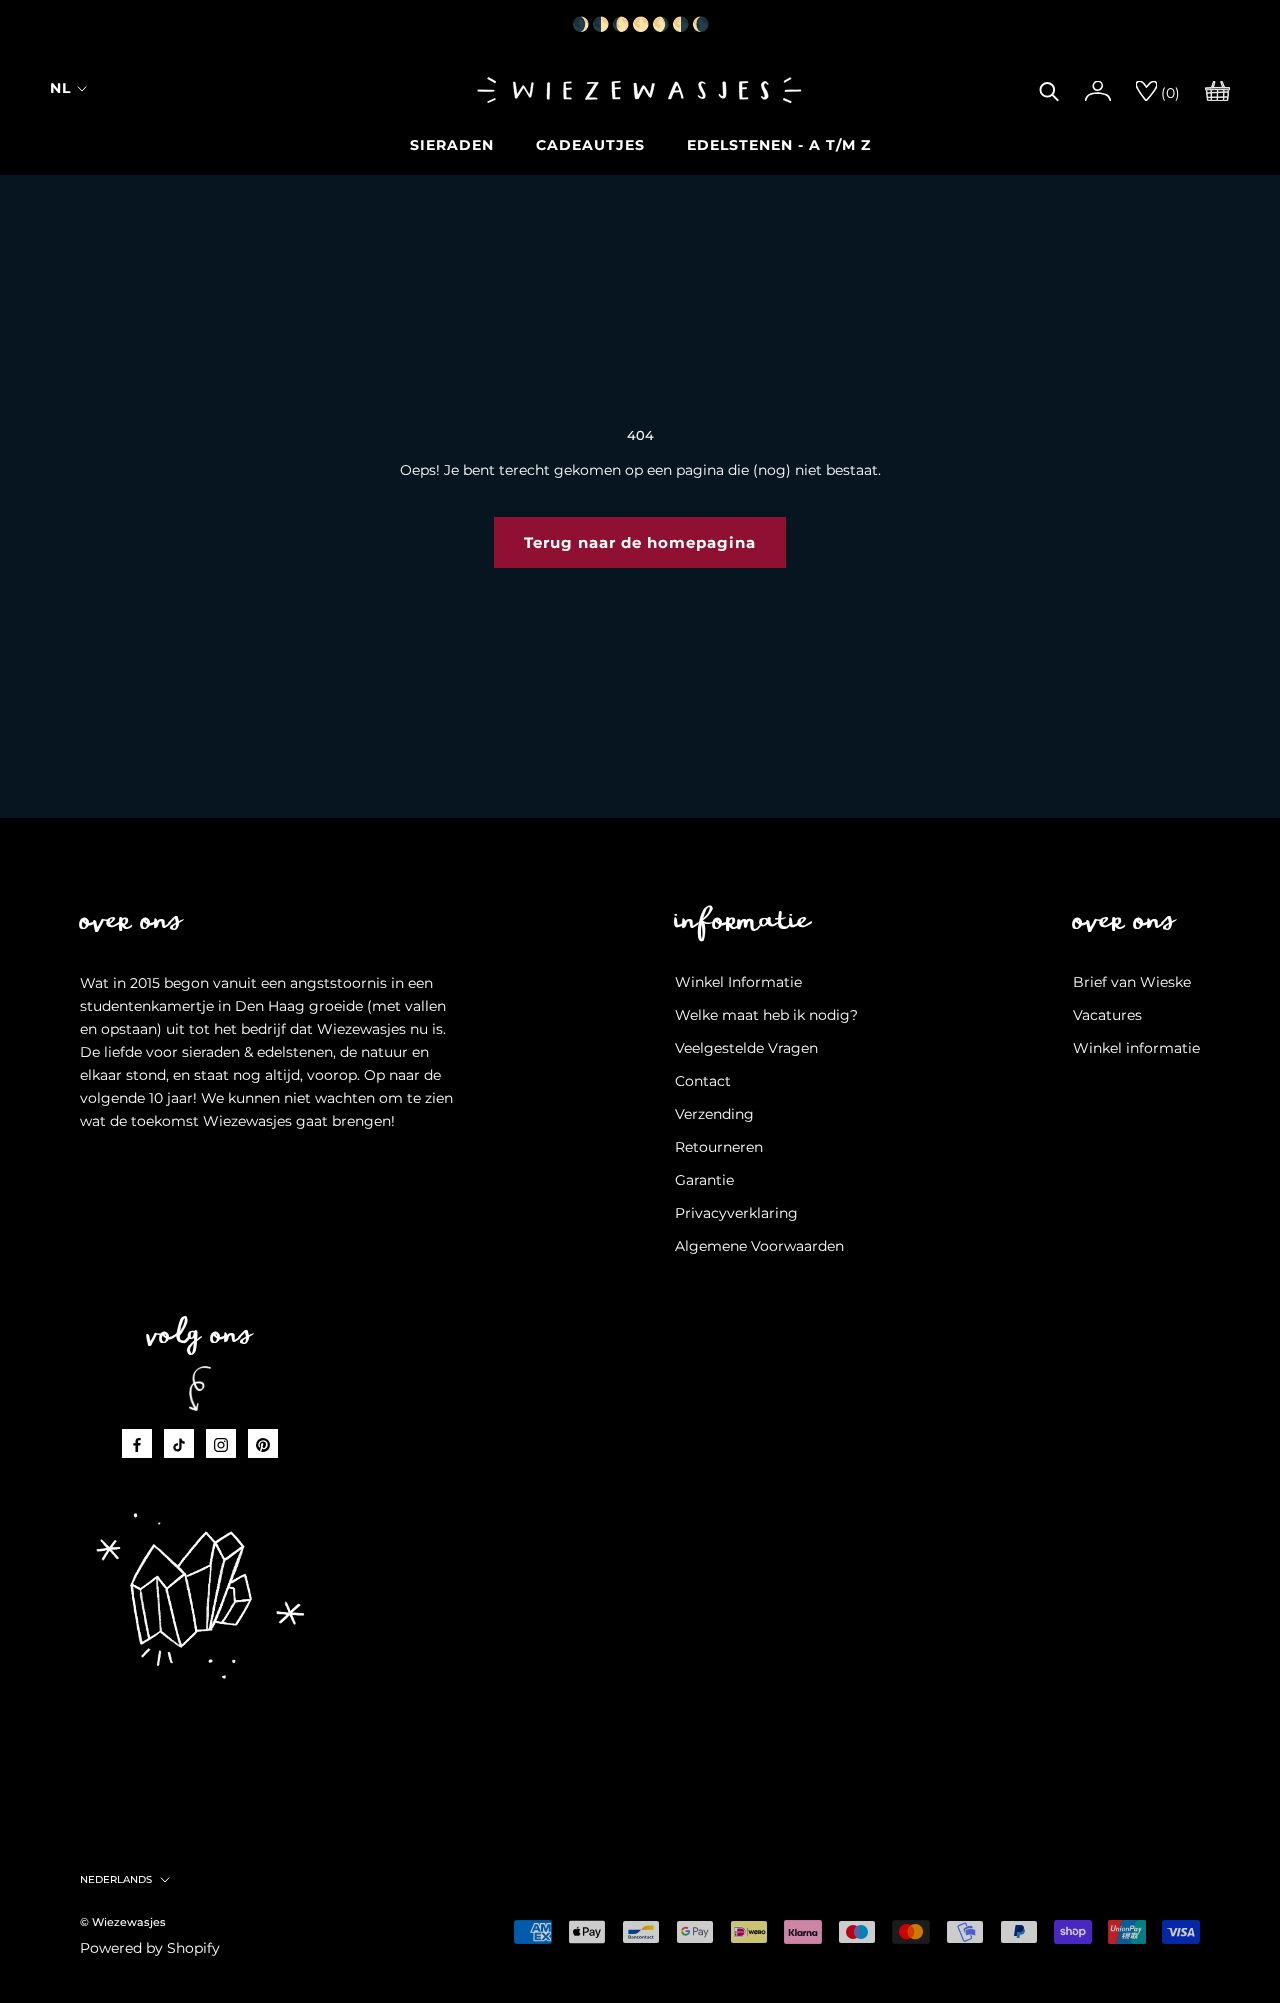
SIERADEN (452, 145)
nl (60, 88)
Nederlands (116, 1879)
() (1168, 93)
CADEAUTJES (590, 145)
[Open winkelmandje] (1217, 89)
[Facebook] (137, 1443)
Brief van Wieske (1132, 982)
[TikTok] (179, 1443)
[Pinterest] (263, 1443)
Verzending (714, 1114)
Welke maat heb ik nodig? (766, 1015)
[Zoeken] (1049, 89)
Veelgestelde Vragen (746, 1048)
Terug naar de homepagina (640, 542)
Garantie (704, 1180)
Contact (703, 1081)
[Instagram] (221, 1443)
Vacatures (1107, 1015)
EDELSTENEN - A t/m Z (779, 145)
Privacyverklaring (736, 1213)
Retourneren (719, 1147)
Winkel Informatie (738, 982)
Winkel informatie (1136, 1048)
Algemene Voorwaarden (759, 1246)
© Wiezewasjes (123, 1922)
